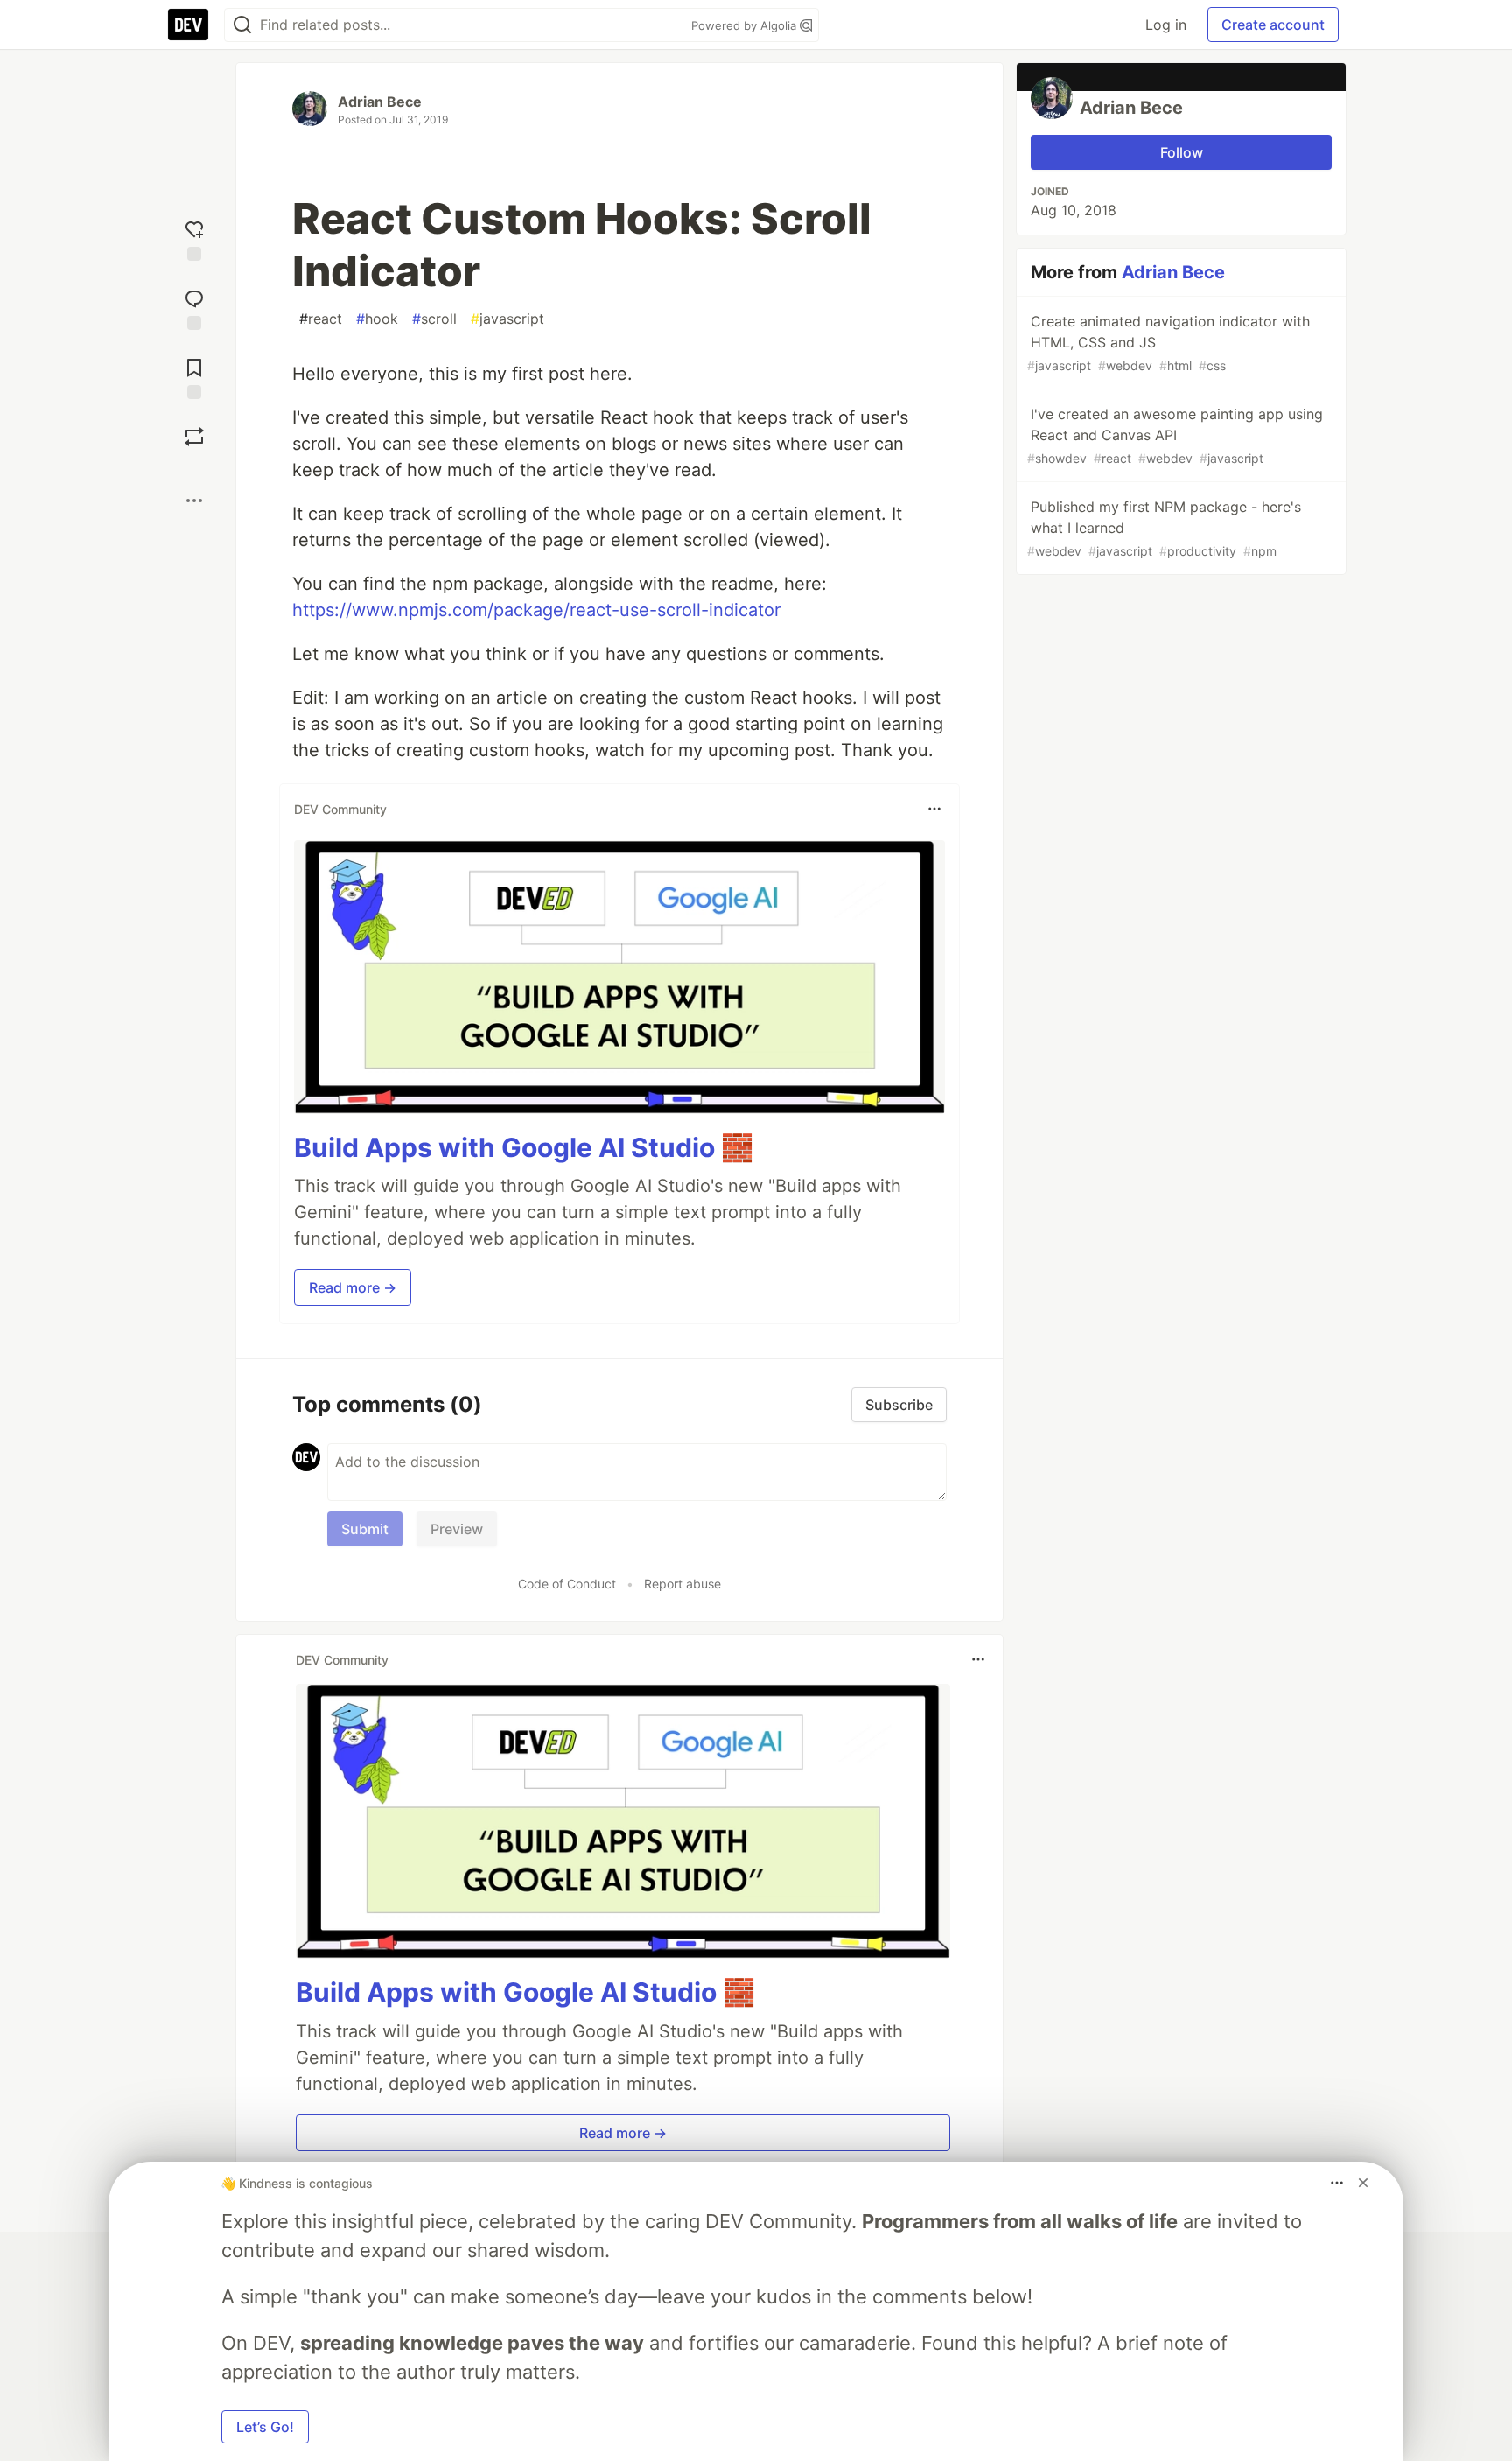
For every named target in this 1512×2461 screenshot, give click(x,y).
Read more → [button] (353, 1287)
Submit (365, 1529)
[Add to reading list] (194, 377)
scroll (434, 319)
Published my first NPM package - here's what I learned (1164, 528)
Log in (1166, 25)
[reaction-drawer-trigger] (194, 238)
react (321, 319)
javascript (507, 319)
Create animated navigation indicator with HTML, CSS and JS (1169, 343)
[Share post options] (194, 501)
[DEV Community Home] (188, 25)
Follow (1182, 152)
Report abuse (682, 1584)
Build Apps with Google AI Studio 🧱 (524, 1147)
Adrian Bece (380, 102)
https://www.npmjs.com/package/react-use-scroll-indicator (536, 610)
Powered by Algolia (745, 25)
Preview (457, 1529)
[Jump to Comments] (194, 308)
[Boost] (194, 437)
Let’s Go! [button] (265, 2427)
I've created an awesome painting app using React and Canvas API (1175, 435)
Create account (1273, 25)
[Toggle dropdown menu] (934, 809)
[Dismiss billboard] (1363, 2183)
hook (377, 319)
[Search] (242, 25)
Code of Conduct (567, 1584)
